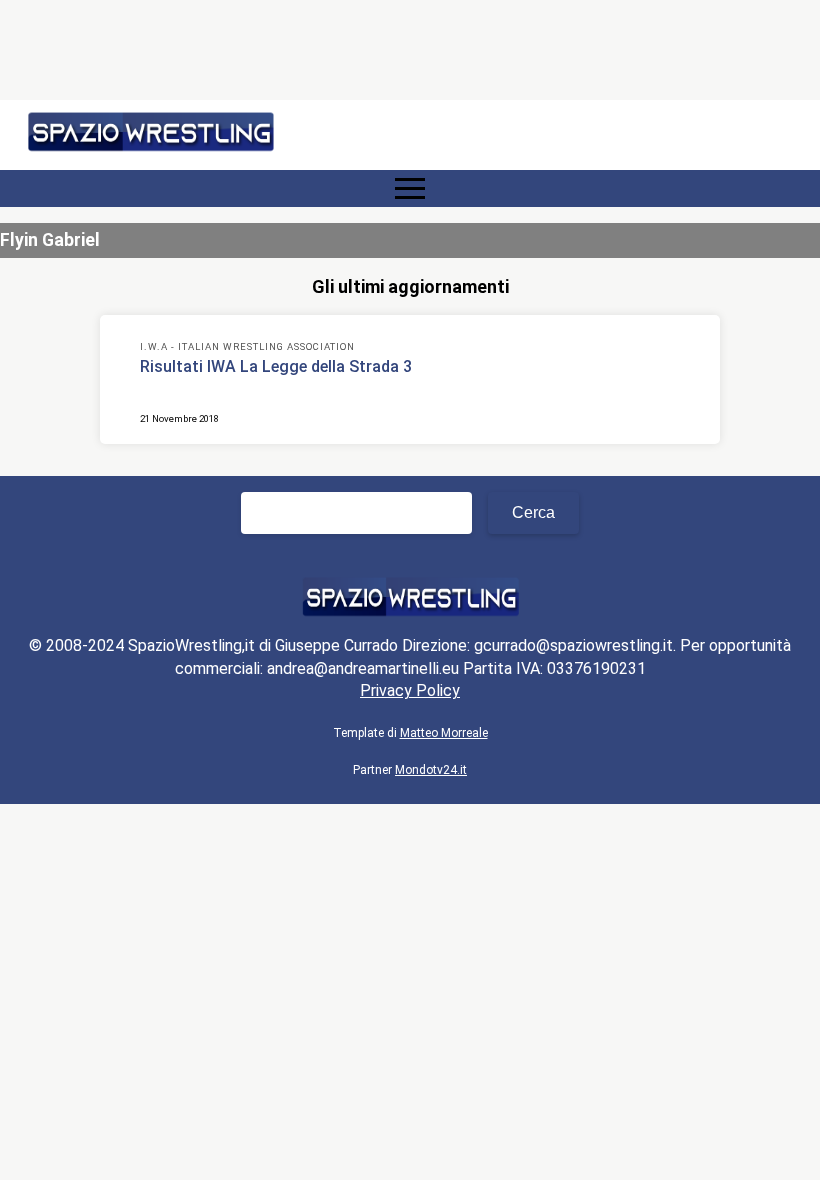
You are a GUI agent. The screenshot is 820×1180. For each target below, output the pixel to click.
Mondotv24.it (431, 770)
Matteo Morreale (444, 733)
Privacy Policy (410, 690)
